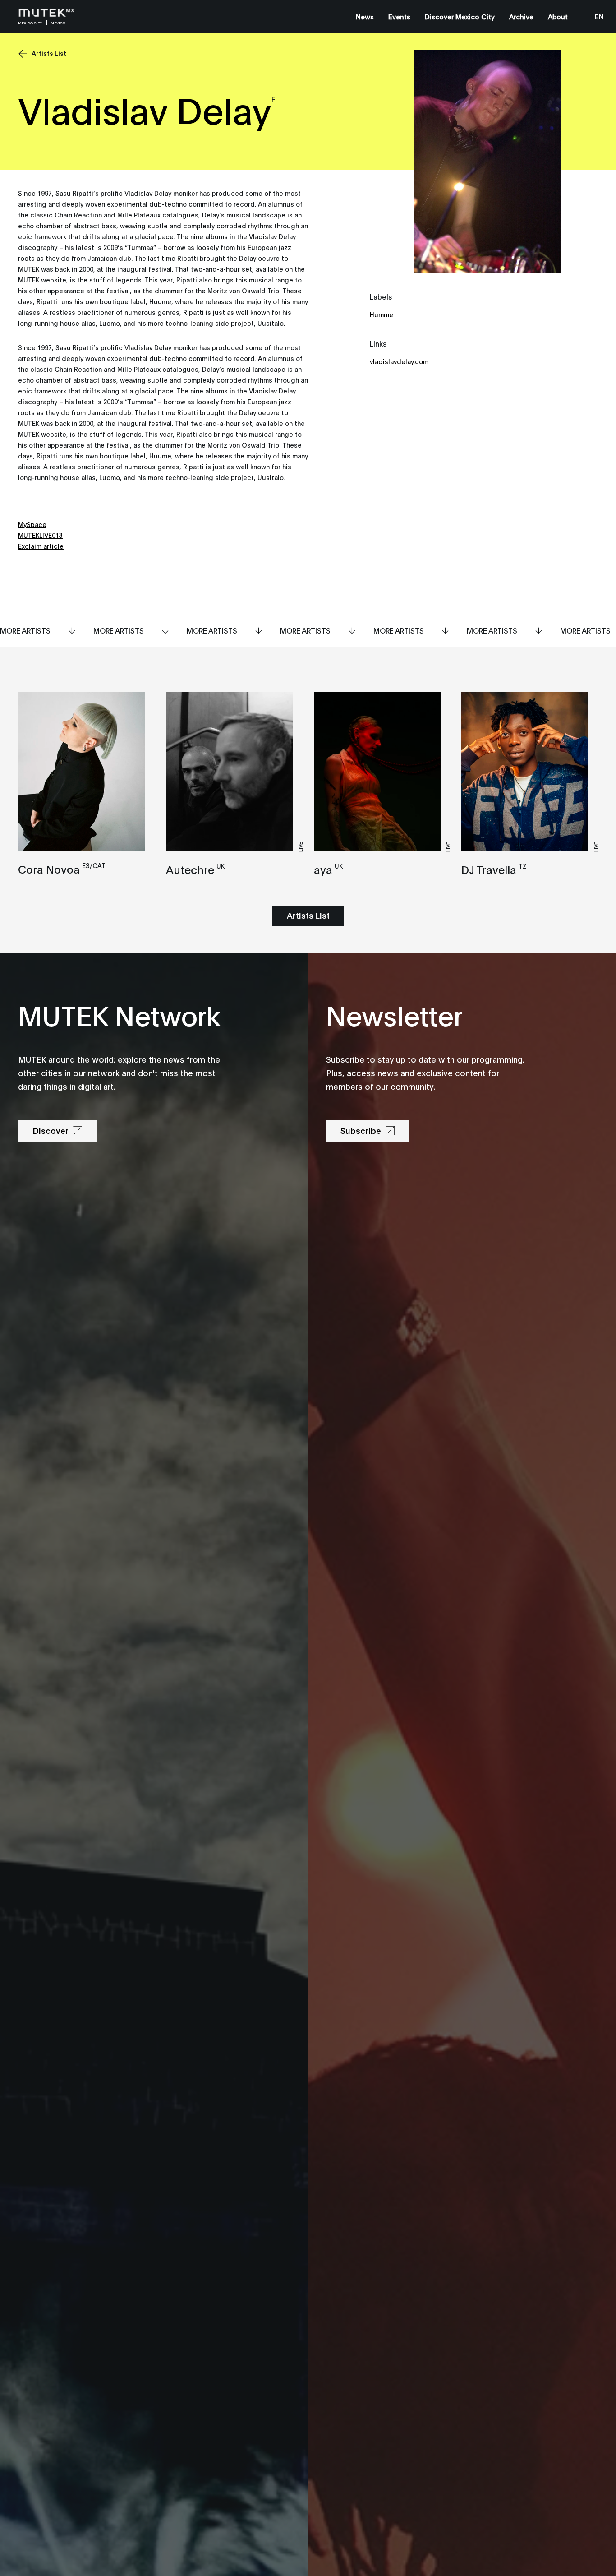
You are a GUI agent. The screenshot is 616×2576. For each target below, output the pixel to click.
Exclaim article (41, 546)
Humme (382, 314)
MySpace (32, 524)
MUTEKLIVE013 (40, 535)
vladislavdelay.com (399, 361)
